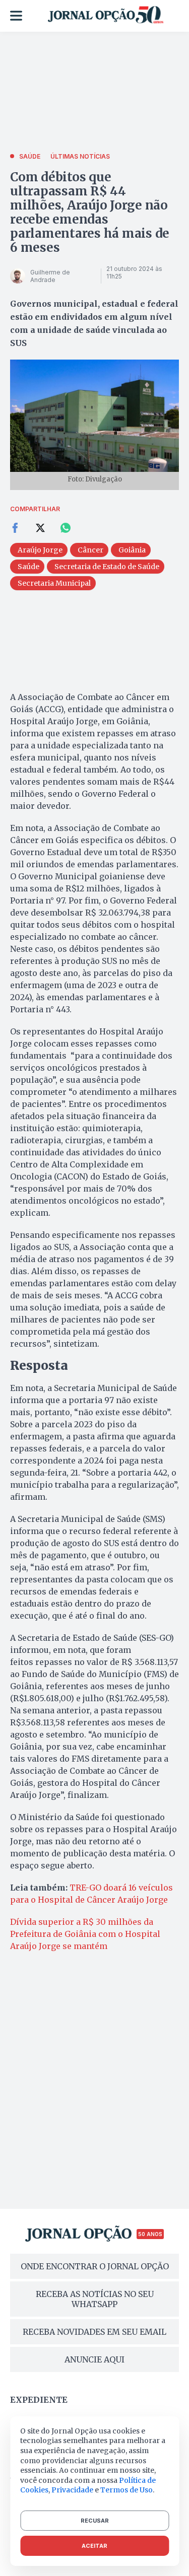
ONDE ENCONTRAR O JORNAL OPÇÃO (95, 2266)
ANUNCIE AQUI (94, 2359)
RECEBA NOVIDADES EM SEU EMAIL (94, 2332)
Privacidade (72, 2490)
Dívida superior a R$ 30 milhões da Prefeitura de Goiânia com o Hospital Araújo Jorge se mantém (85, 1934)
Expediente (39, 2400)
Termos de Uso (127, 2490)
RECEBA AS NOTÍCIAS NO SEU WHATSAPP (95, 2299)
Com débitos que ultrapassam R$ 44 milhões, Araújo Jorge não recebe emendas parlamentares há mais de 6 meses (90, 212)
